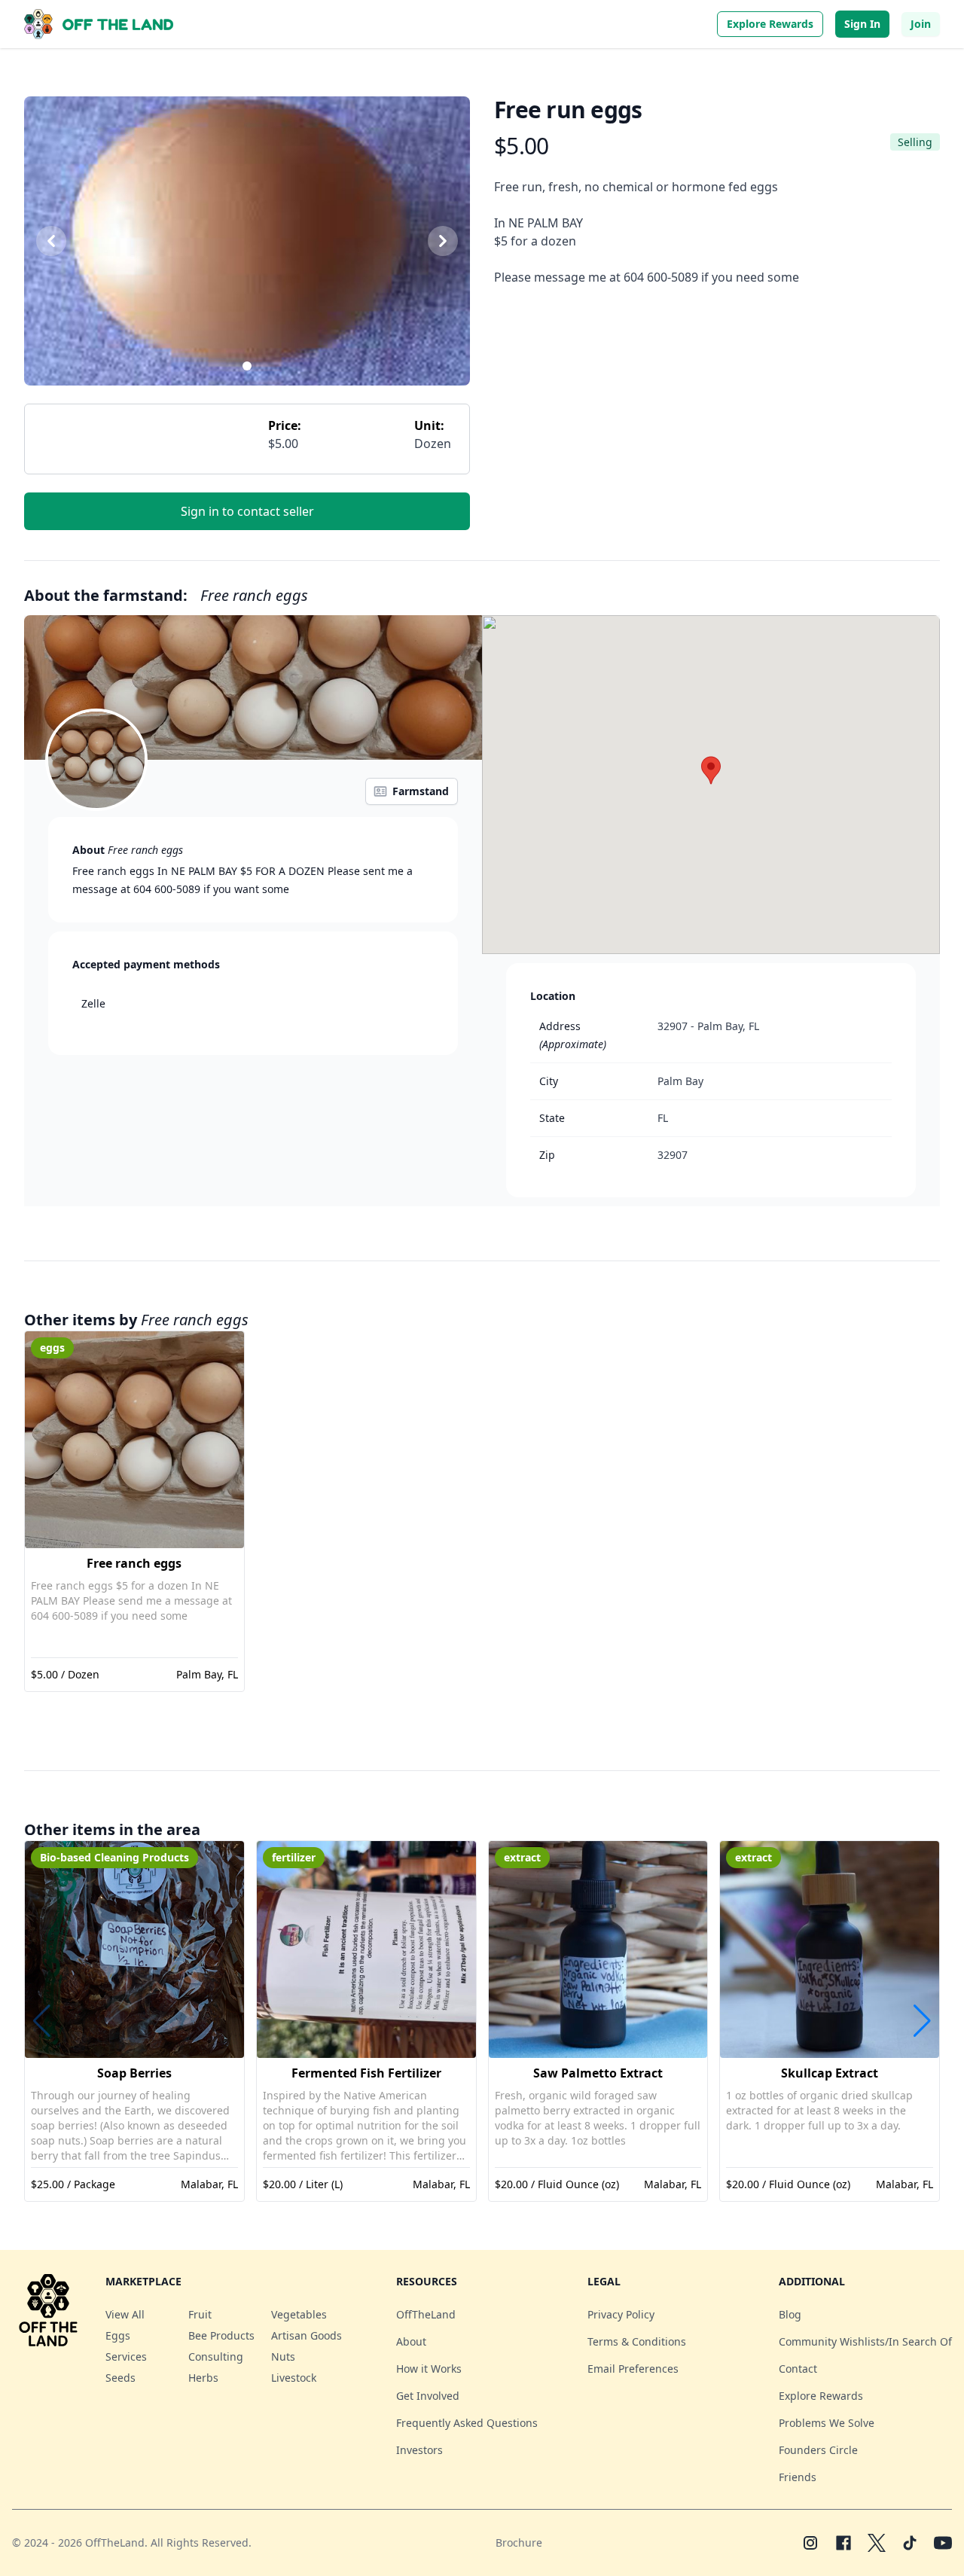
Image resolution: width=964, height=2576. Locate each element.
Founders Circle (818, 2450)
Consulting (216, 2357)
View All (125, 2314)
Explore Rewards (770, 24)
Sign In (862, 24)
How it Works (429, 2369)
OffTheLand (426, 2314)
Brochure (519, 2542)
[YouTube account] (943, 2543)
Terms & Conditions (637, 2341)
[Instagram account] (810, 2543)
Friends (798, 2477)
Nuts (283, 2357)
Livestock (294, 2378)
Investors (419, 2450)
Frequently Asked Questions (467, 2423)
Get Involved (428, 2396)
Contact (798, 2369)
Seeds (120, 2378)
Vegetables (299, 2314)
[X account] (877, 2543)
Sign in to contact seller (247, 511)
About (411, 2341)
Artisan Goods (307, 2335)
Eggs (118, 2335)
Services (126, 2357)
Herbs (203, 2378)
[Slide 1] (247, 366)
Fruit (200, 2314)
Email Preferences (633, 2369)
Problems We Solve (827, 2423)
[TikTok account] (910, 2543)
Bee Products (221, 2335)
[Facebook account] (843, 2543)
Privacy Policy (621, 2314)
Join (921, 24)
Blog (790, 2314)
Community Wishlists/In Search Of (865, 2341)
